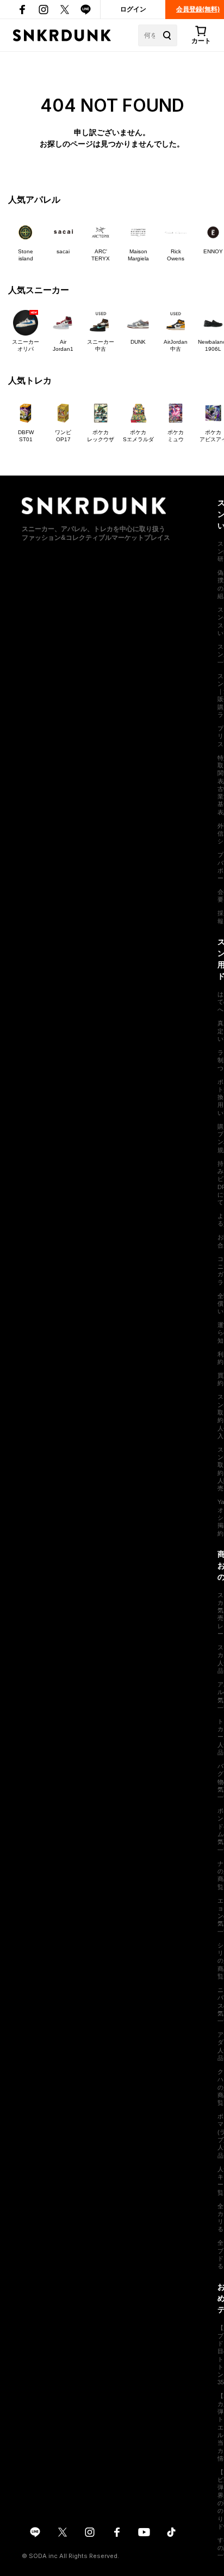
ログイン (133, 9)
